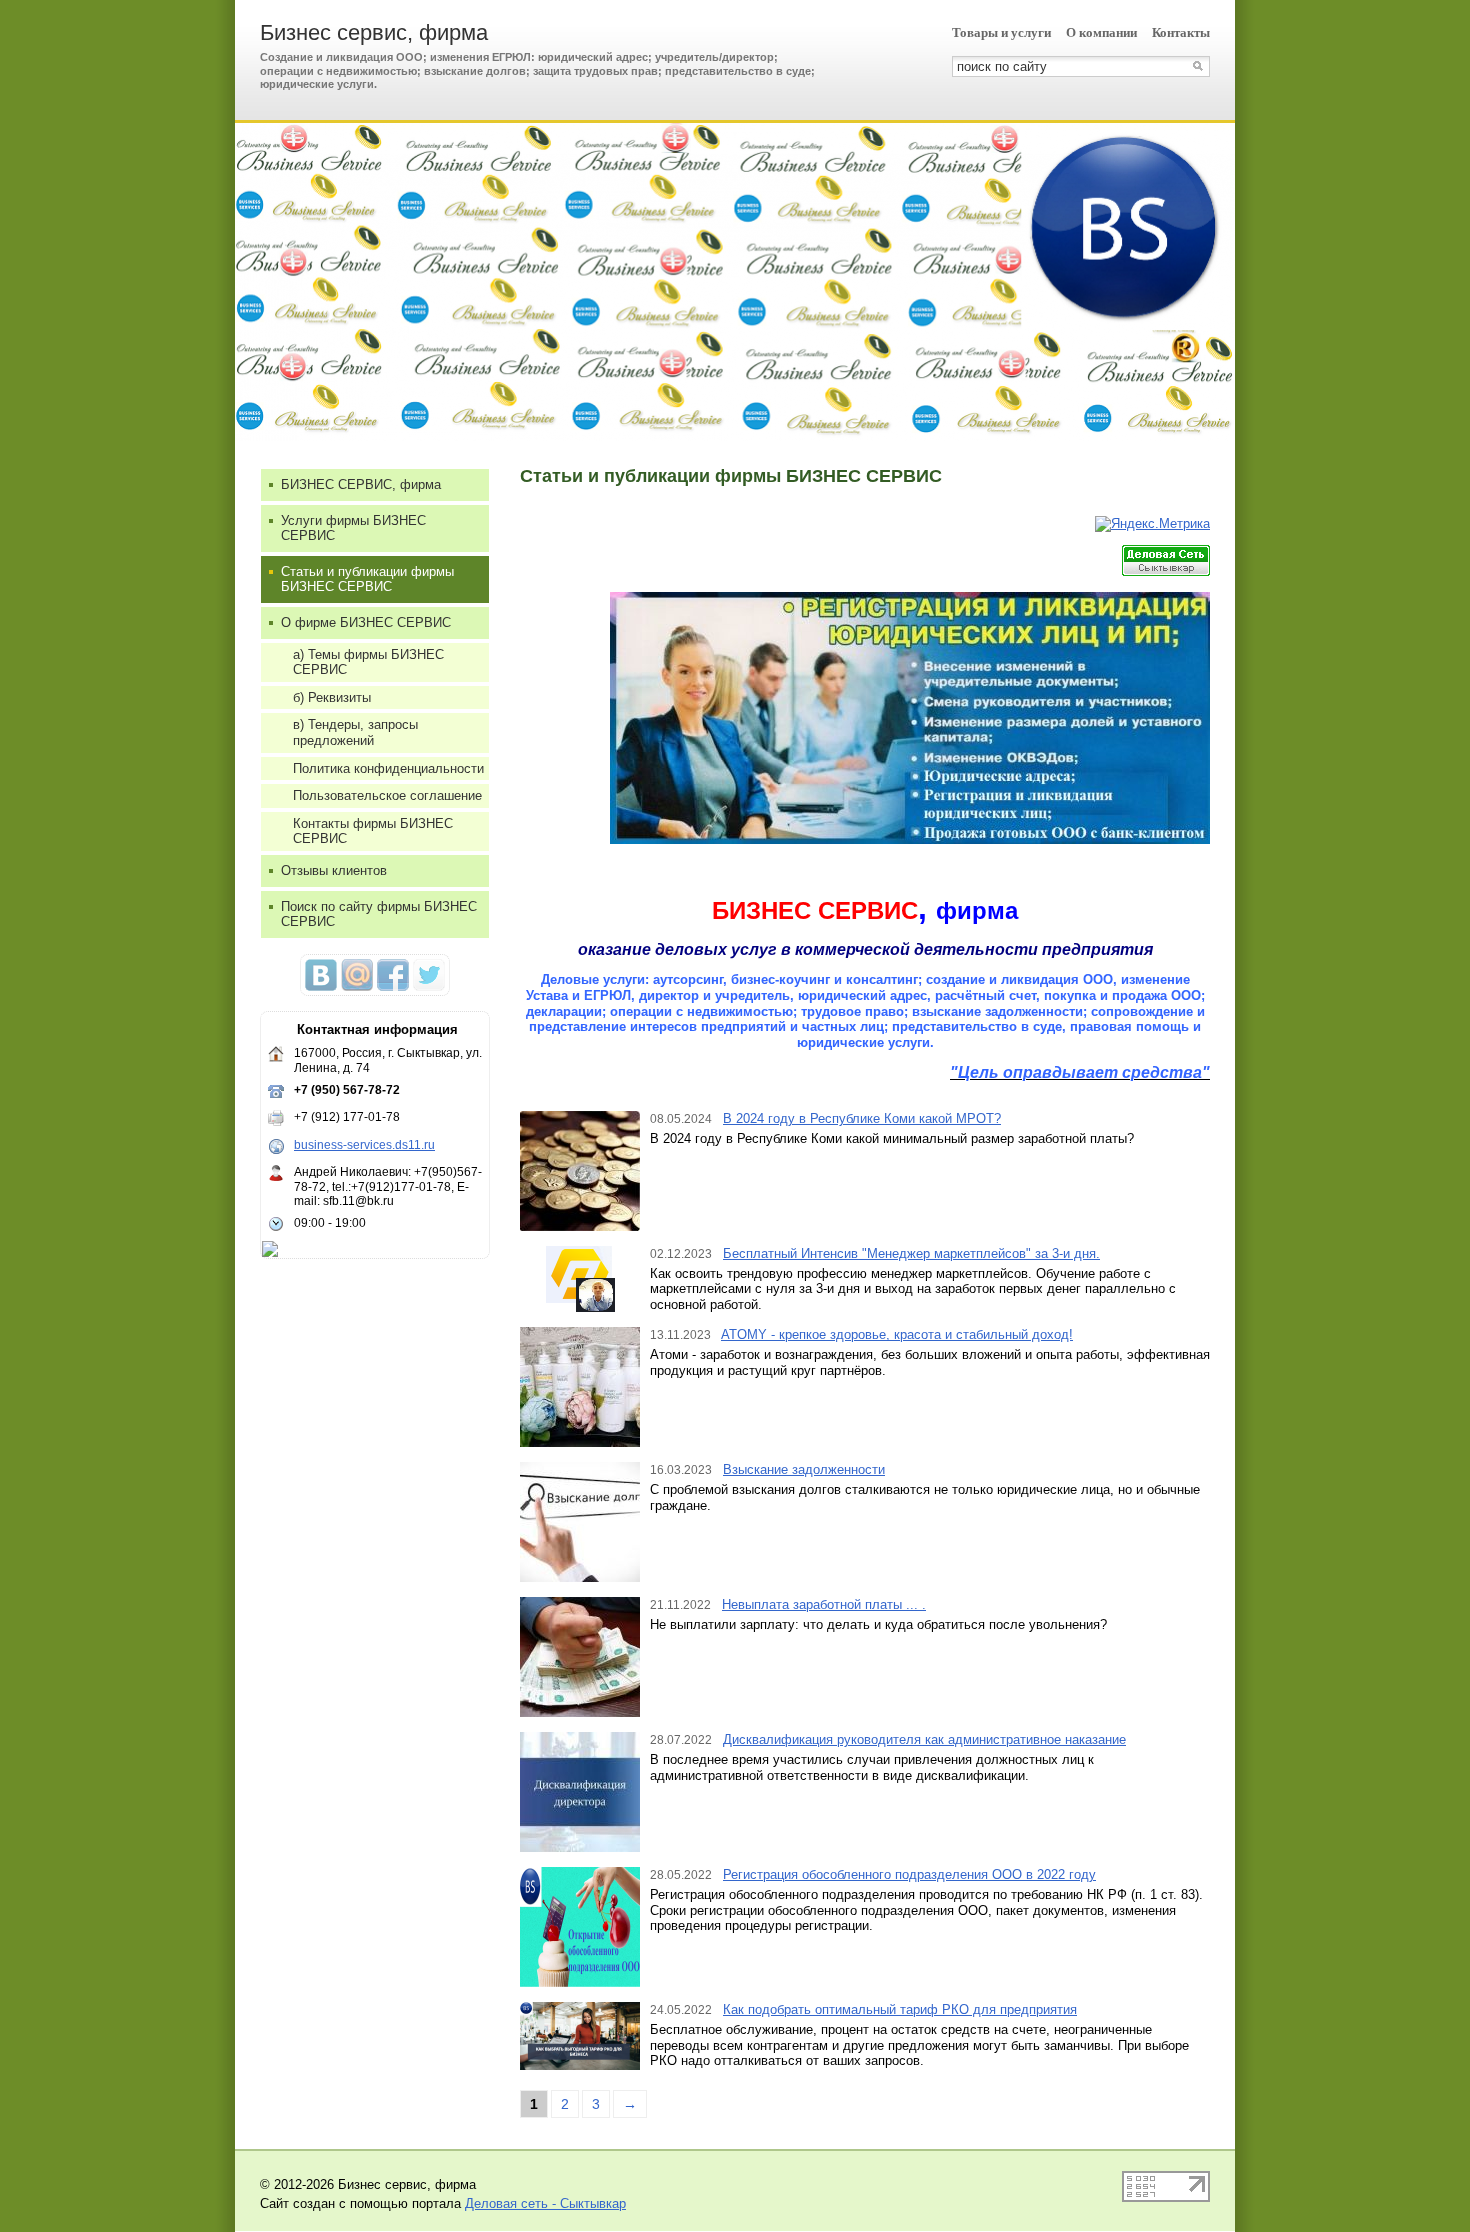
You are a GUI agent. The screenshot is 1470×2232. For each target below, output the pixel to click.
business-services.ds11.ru (364, 1145)
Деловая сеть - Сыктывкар (545, 2203)
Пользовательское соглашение (387, 795)
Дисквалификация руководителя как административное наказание (924, 1739)
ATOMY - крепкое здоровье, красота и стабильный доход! (897, 1334)
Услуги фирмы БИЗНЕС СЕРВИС (353, 528)
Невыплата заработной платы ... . (824, 1604)
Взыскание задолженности (804, 1469)
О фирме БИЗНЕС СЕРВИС (366, 622)
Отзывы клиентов (334, 870)
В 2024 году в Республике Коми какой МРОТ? (862, 1118)
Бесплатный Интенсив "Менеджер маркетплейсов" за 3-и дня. (911, 1253)
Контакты (1181, 32)
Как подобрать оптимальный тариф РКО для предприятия (900, 2009)
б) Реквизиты (332, 697)
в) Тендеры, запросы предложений (355, 732)
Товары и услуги (1001, 32)
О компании (1101, 32)
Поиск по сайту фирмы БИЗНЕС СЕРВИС (379, 914)
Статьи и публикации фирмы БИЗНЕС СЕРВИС (367, 579)
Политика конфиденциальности (388, 768)
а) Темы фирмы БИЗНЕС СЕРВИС (368, 662)
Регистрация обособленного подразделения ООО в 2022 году (909, 1874)
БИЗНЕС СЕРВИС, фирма (361, 484)
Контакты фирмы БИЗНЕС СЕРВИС (373, 831)
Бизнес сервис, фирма (374, 32)
